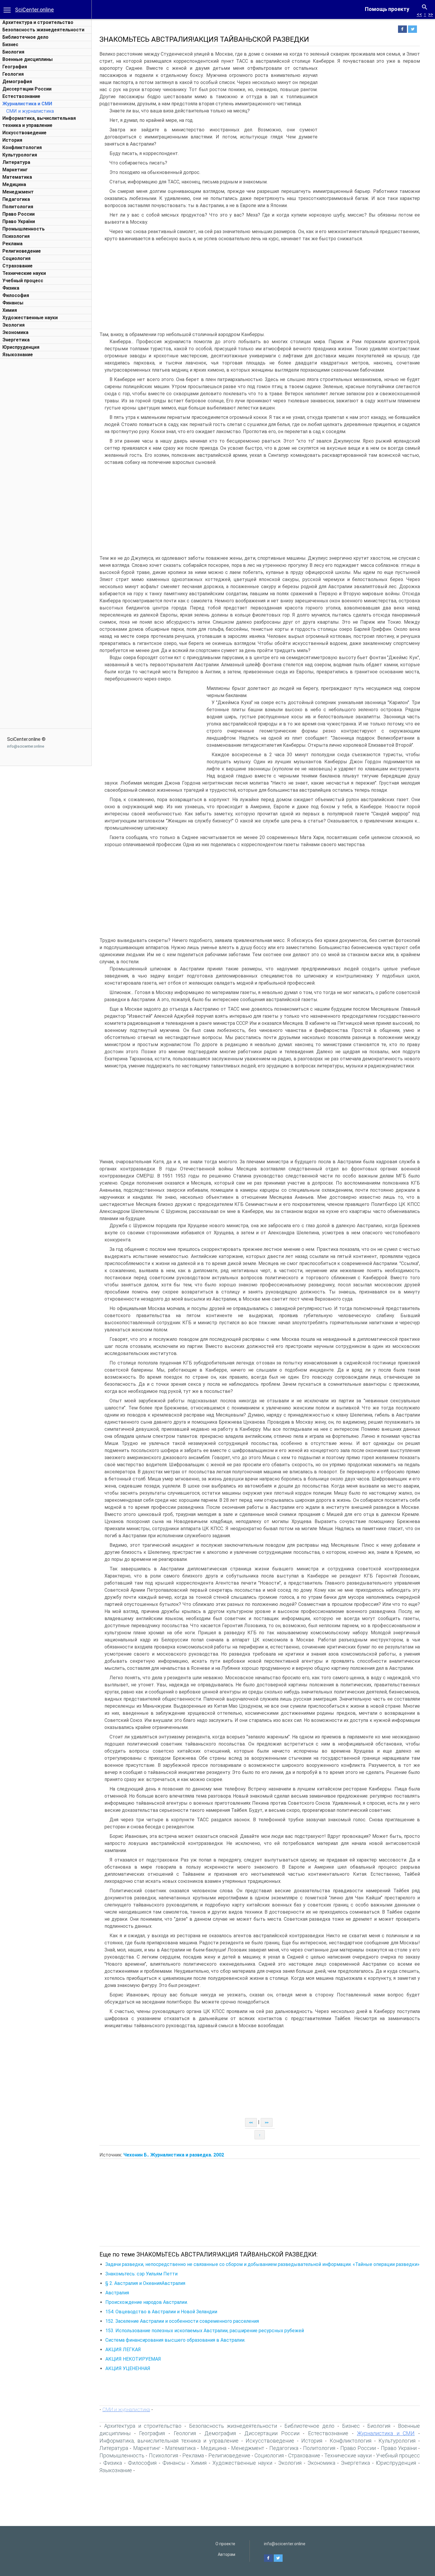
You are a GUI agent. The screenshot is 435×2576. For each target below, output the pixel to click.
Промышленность (24, 229)
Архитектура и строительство (38, 22)
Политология (18, 207)
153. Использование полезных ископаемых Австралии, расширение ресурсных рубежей (205, 2331)
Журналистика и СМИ (27, 104)
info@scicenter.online (26, 746)
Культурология (20, 155)
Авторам (227, 2554)
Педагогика (16, 199)
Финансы (13, 303)
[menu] (7, 9)
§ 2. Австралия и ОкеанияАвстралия (145, 2283)
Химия (10, 310)
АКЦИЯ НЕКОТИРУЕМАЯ (133, 2359)
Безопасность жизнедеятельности (43, 30)
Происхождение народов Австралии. (147, 2302)
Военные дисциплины (28, 59)
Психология (16, 236)
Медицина (14, 184)
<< (419, 14)
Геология (13, 74)
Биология (13, 52)
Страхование (17, 266)
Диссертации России (27, 89)
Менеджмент (18, 192)
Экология (13, 325)
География (15, 67)
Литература (16, 162)
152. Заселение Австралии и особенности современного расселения (182, 2321)
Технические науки (24, 273)
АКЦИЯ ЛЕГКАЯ (123, 2350)
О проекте (225, 2544)
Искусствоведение (24, 133)
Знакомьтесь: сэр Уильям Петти (141, 2274)
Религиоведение (22, 251)
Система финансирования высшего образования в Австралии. (175, 2340)
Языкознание (18, 355)
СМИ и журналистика (30, 111)
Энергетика (16, 340)
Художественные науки (30, 318)
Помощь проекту (387, 9)
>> (431, 14)
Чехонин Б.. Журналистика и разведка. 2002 (174, 2155)
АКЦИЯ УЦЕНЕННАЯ (128, 2368)
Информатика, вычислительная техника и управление (169, 2441)
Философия (16, 295)
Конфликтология (22, 147)
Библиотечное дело (25, 37)
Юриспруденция (21, 347)
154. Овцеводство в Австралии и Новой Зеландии (161, 2312)
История (12, 140)
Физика (11, 288)
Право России (18, 214)
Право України (19, 221)
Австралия (117, 2293)
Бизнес (10, 45)
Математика (17, 177)
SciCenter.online (34, 10)
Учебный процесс (23, 281)
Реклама (12, 244)
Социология (16, 258)
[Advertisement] (46, 450)
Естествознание (21, 96)
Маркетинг (15, 170)
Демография (17, 82)
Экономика (15, 332)
